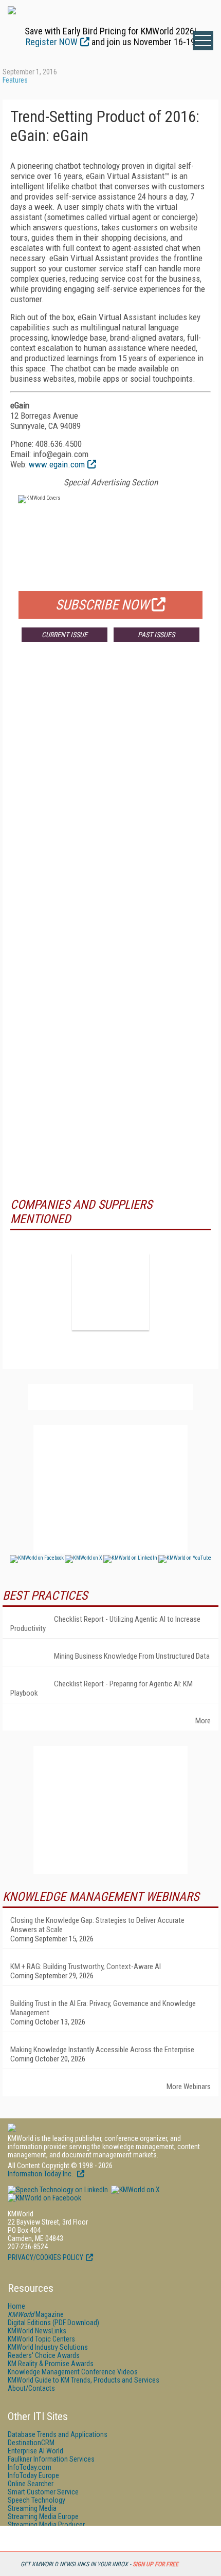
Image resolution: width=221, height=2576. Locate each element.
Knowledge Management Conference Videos (73, 2372)
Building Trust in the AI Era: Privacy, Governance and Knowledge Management (103, 2008)
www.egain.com (57, 464)
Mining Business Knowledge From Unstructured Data (132, 1656)
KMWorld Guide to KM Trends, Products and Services (84, 2380)
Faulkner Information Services (51, 2459)
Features (15, 80)
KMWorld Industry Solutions (48, 2347)
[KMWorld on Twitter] (135, 2190)
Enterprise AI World (35, 2451)
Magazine (36, 2314)
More (203, 1721)
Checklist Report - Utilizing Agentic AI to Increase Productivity (105, 1624)
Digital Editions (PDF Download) (53, 2323)
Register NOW (52, 42)
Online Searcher (31, 2484)
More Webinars (189, 2087)
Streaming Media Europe (43, 2516)
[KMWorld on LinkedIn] (58, 2190)
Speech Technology (36, 2500)
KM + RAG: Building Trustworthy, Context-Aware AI (86, 1967)
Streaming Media (32, 2508)
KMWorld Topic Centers (41, 2339)
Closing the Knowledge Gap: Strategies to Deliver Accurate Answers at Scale (97, 1925)
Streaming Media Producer (46, 2525)
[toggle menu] (203, 41)
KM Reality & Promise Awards (51, 2364)
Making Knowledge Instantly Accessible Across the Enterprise (102, 2050)
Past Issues (156, 635)
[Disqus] (110, 801)
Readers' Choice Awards (44, 2355)
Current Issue (65, 635)
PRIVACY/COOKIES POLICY (45, 2257)
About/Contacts (31, 2388)
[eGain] (110, 1292)
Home (16, 2306)
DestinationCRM (31, 2443)
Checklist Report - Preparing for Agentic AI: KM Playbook (102, 1688)
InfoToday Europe (33, 2475)
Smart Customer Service (43, 2492)
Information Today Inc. (41, 2174)
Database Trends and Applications (58, 2434)
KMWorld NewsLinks (37, 2331)
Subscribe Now (102, 605)
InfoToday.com (30, 2467)
